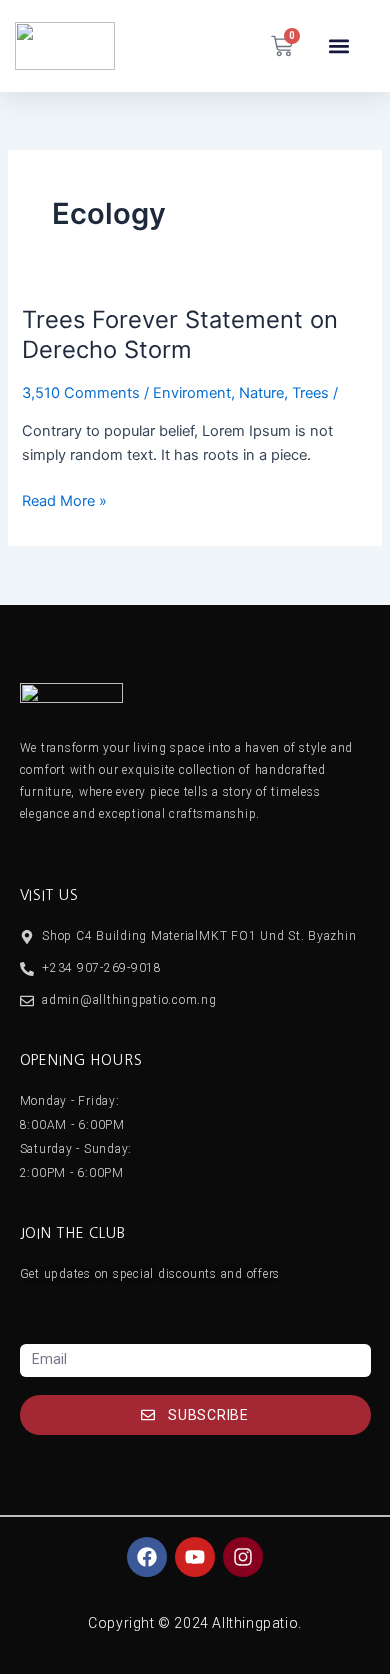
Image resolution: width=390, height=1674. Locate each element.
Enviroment (192, 393)
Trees (310, 393)
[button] (339, 46)
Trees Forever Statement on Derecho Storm (180, 335)
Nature (261, 393)
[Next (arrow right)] (355, 837)
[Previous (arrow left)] (35, 837)
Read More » (64, 499)
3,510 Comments (81, 393)
